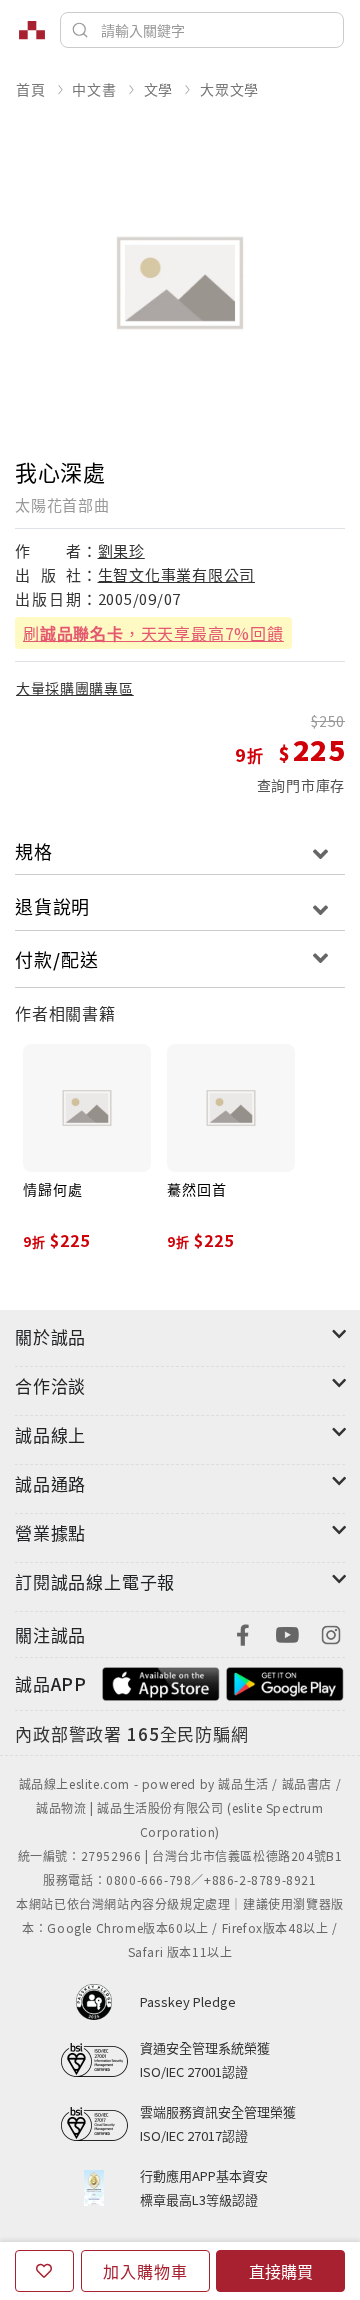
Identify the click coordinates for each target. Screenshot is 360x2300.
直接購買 (281, 2271)
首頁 (31, 89)
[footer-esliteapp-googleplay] (285, 1681)
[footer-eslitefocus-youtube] (287, 1632)
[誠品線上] (32, 30)
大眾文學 (229, 89)
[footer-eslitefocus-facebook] (243, 1632)
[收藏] (44, 2271)
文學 (159, 89)
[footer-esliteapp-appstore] (161, 1681)
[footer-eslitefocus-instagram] (331, 1632)
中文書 (94, 89)
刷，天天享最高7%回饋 (153, 633)
